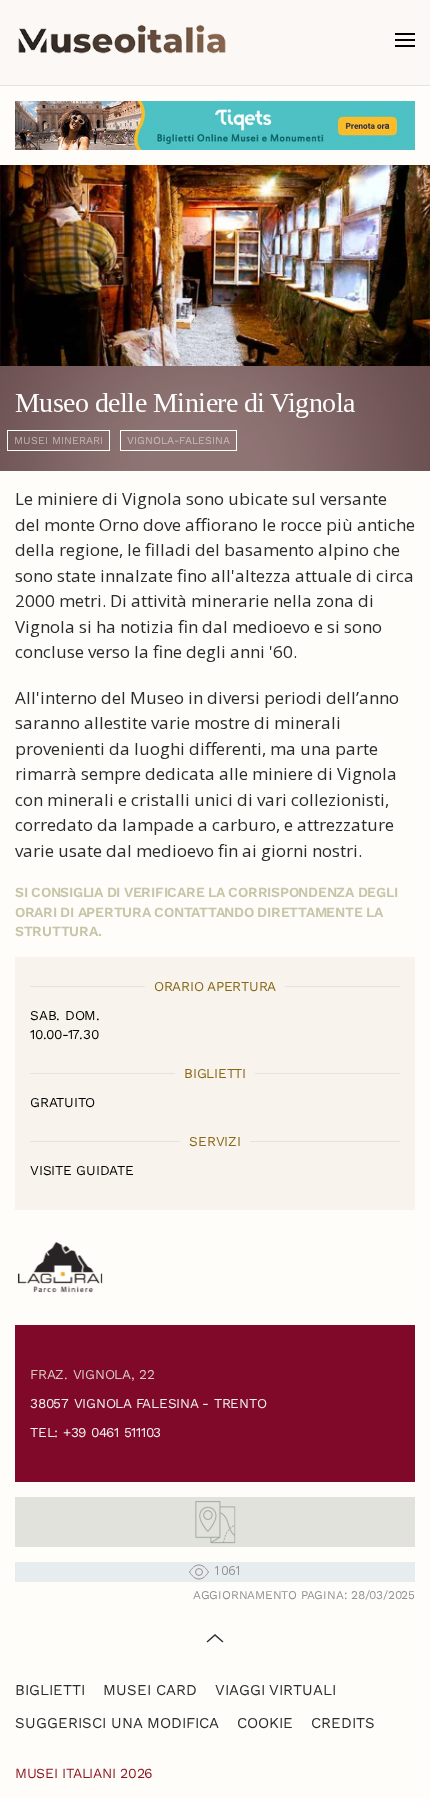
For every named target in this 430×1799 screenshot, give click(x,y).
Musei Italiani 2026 (84, 1773)
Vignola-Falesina (178, 440)
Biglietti (50, 1690)
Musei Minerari (58, 440)
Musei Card (150, 1690)
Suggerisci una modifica (117, 1723)
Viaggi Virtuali (275, 1690)
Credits (343, 1723)
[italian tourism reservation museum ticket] (215, 125)
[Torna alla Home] (122, 40)
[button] (405, 40)
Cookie (265, 1723)
